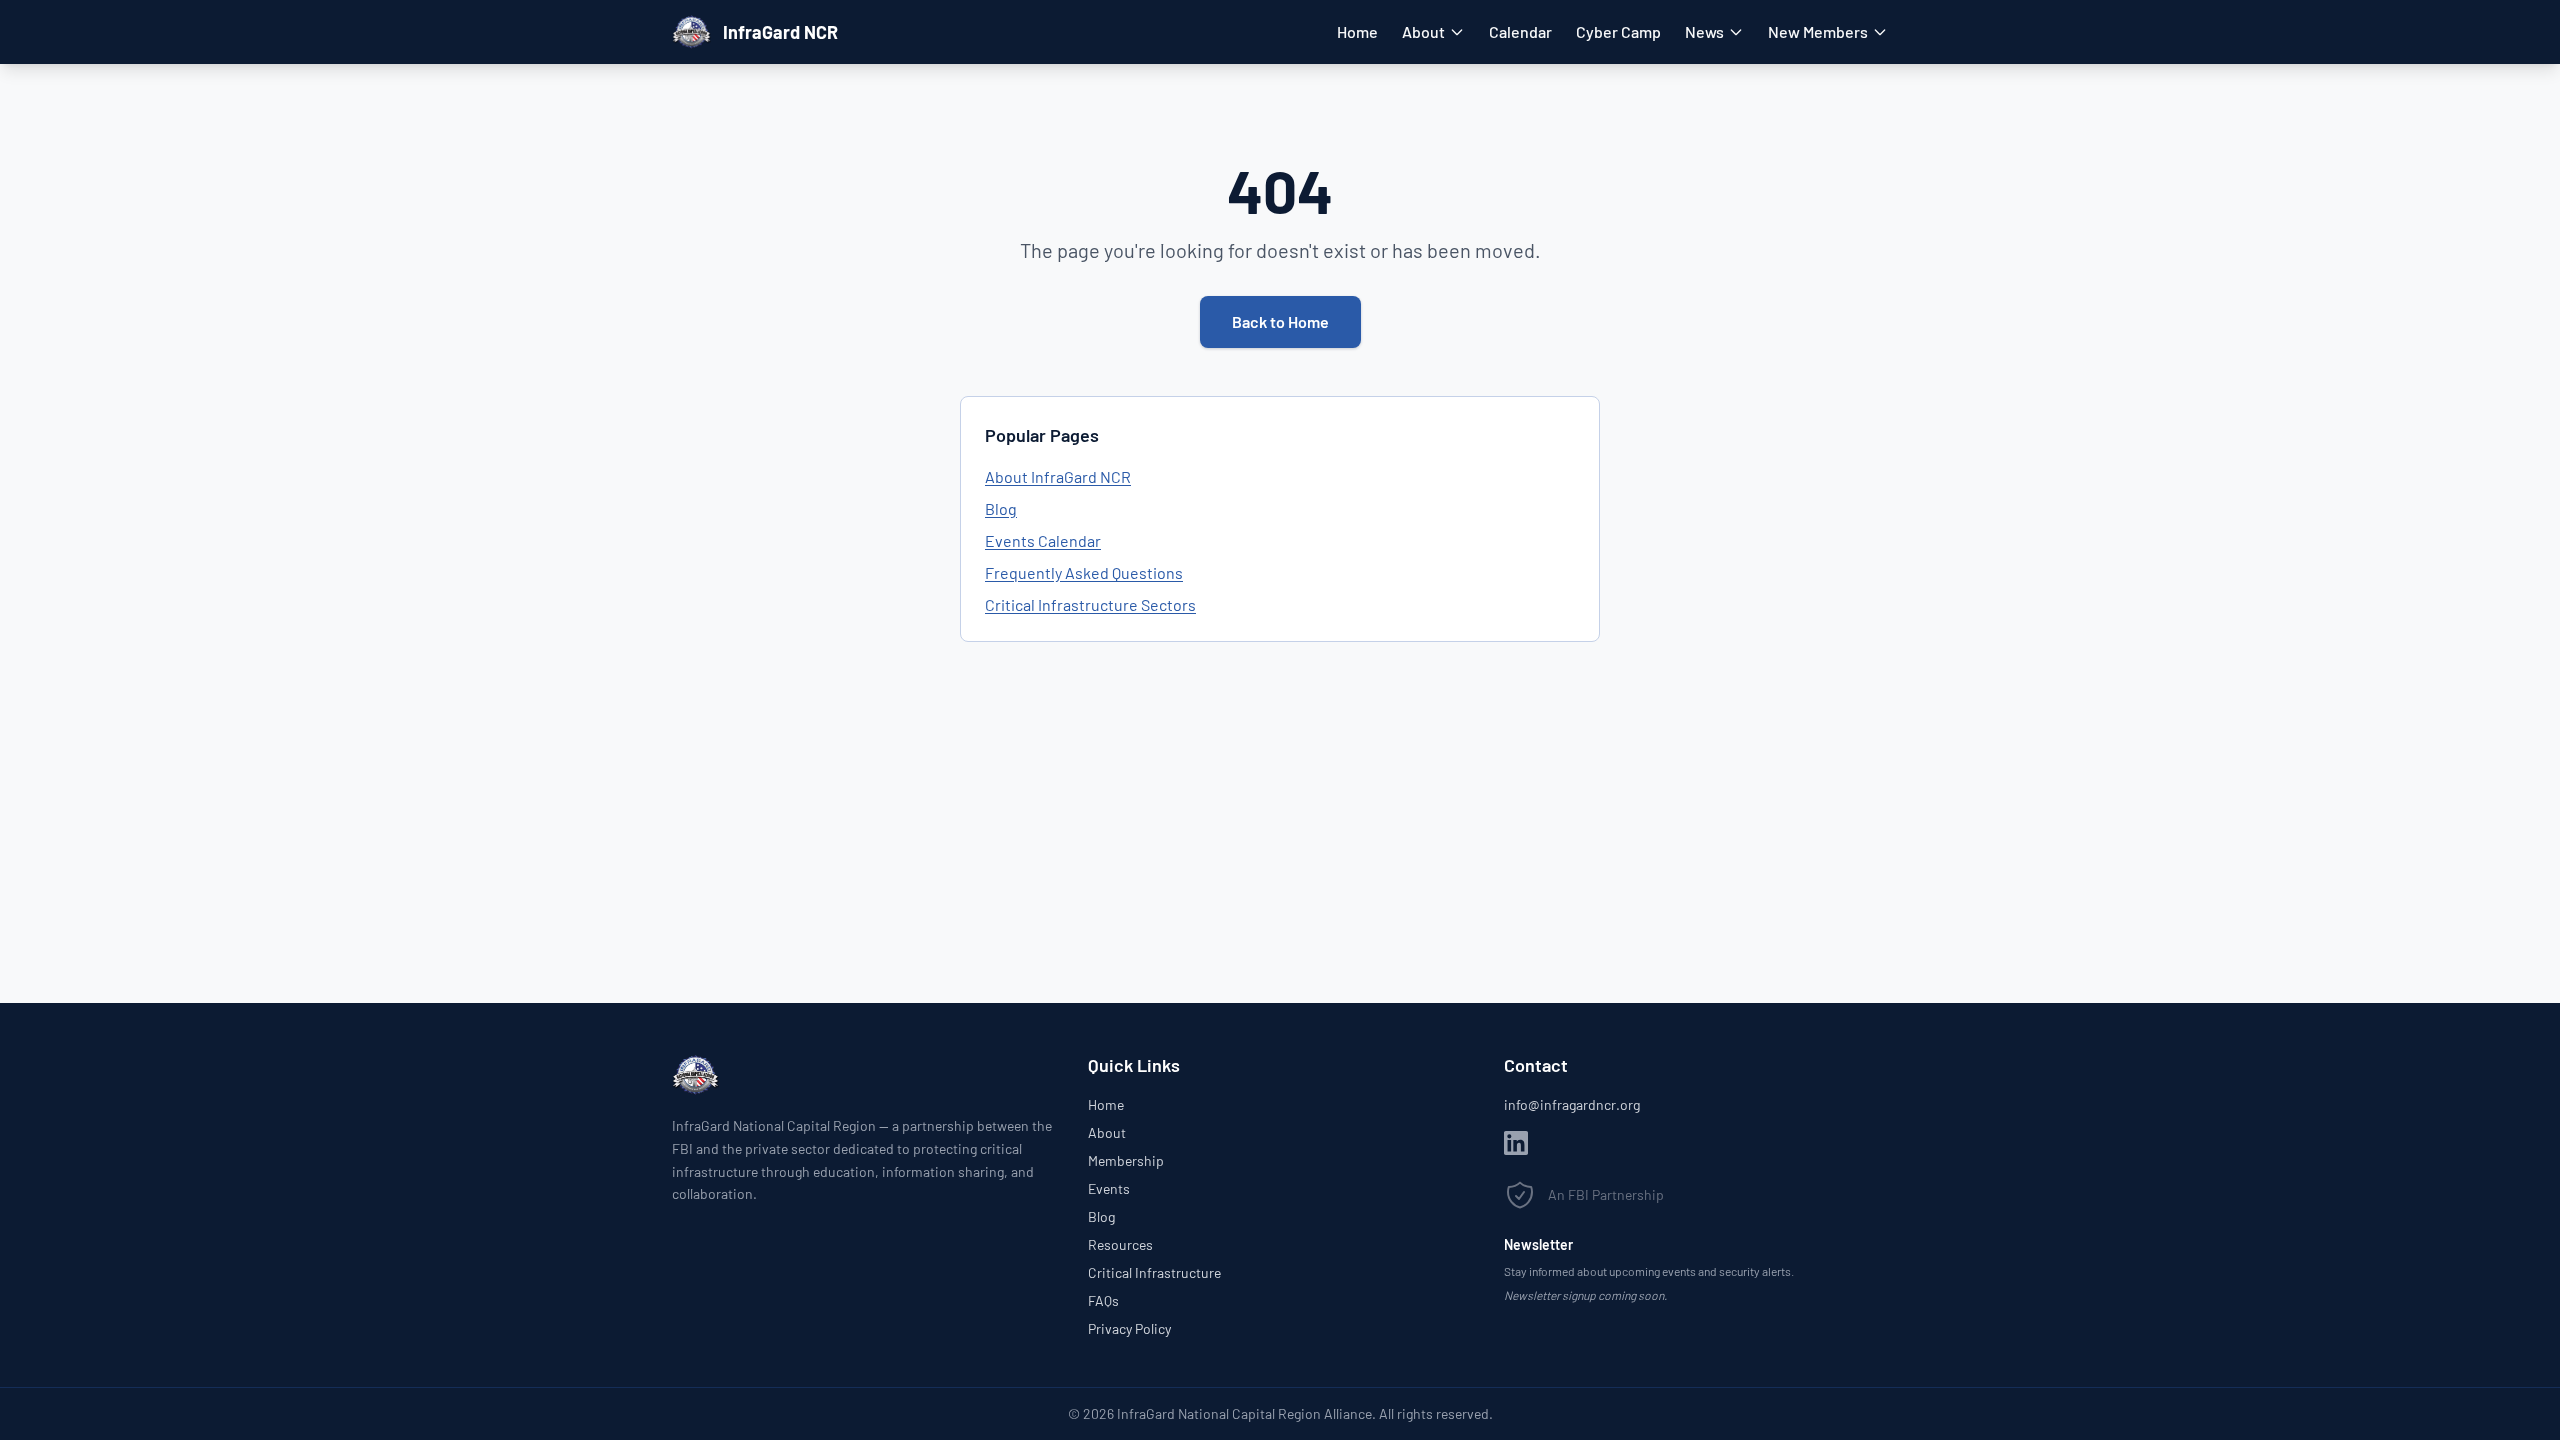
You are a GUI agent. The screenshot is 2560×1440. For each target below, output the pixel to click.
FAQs (1103, 1300)
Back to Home (1280, 321)
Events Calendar (1043, 540)
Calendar (1520, 31)
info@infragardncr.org (1572, 1104)
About (1423, 31)
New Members (1818, 31)
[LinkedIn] (1516, 1143)
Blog (1001, 508)
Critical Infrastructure (1154, 1272)
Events (1109, 1188)
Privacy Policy (1129, 1328)
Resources (1120, 1244)
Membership (1126, 1160)
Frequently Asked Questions (1084, 572)
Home (1357, 31)
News (1704, 31)
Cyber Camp (1618, 31)
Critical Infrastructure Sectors (1090, 604)
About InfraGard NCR (1058, 476)
